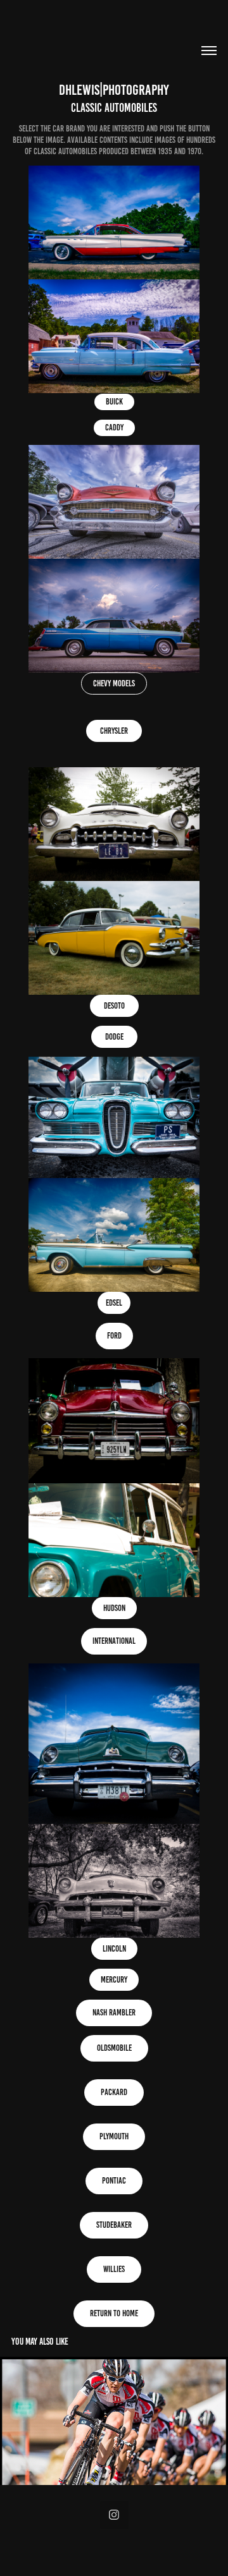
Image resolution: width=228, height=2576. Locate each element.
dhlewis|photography (114, 90)
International (114, 1641)
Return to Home (114, 2313)
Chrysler (114, 731)
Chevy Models (114, 683)
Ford (114, 1336)
